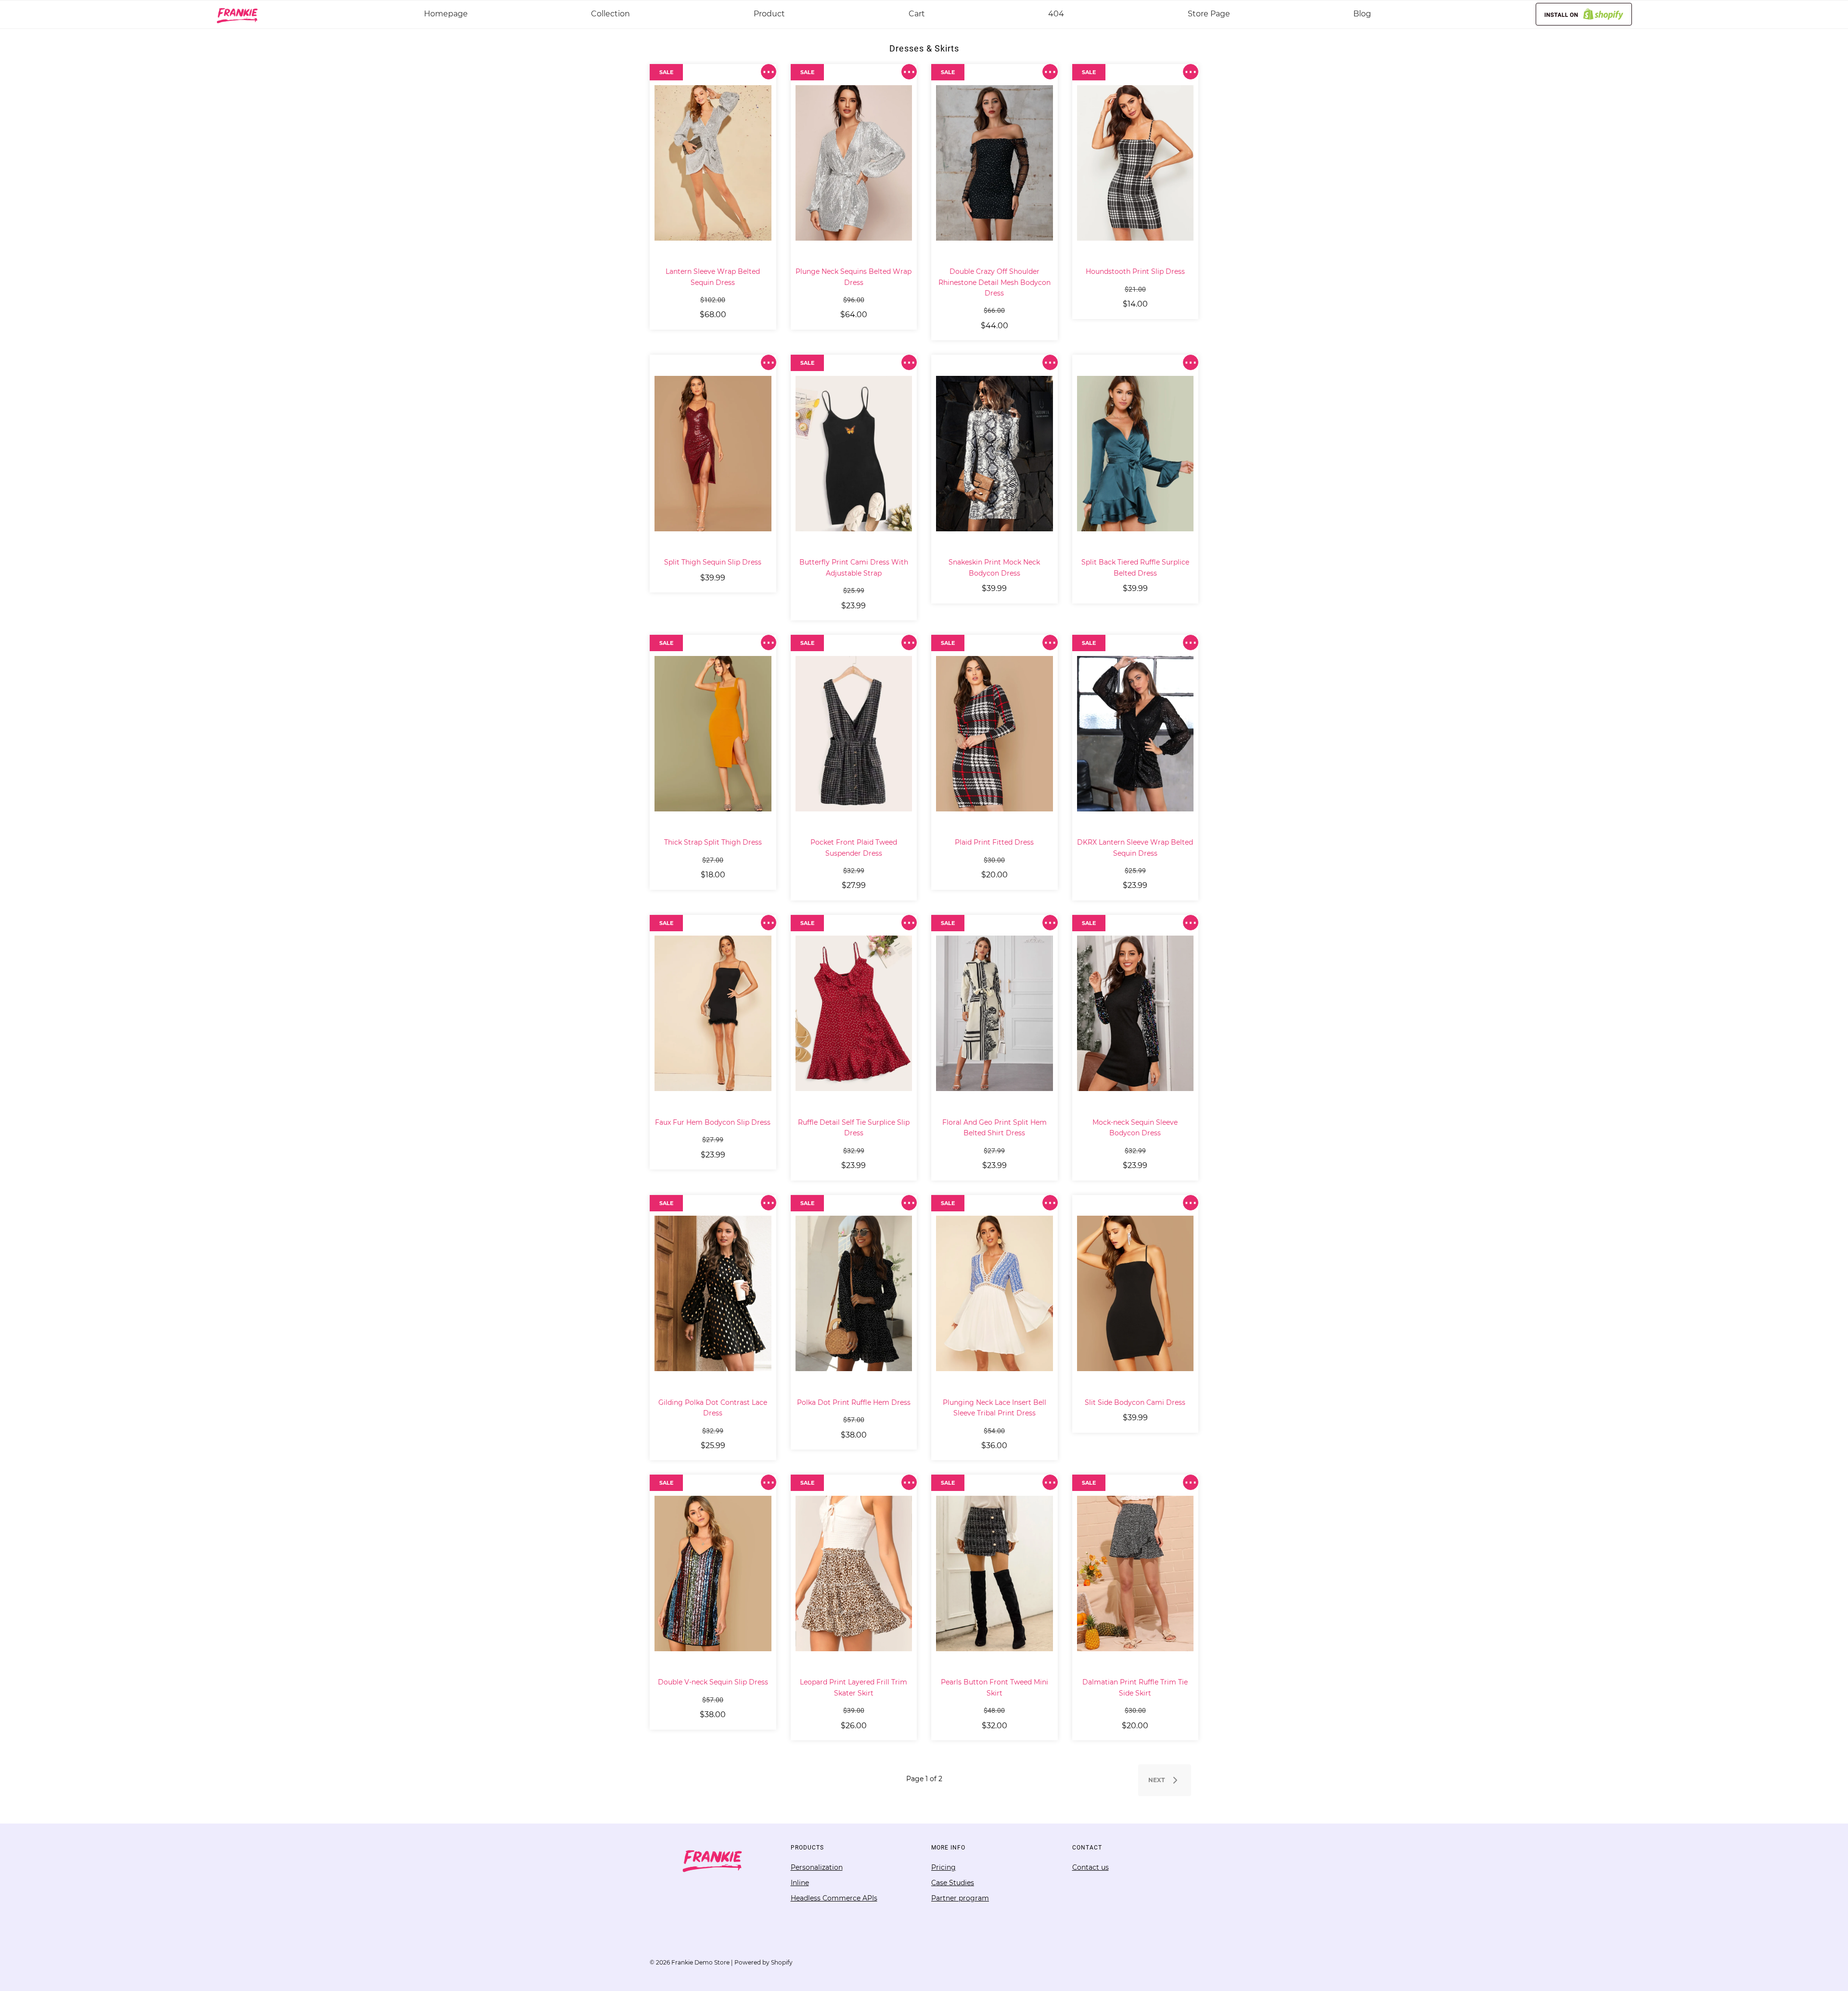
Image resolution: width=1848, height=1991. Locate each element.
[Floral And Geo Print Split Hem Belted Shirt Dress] (995, 1014)
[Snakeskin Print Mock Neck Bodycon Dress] (995, 453)
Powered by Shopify (764, 1962)
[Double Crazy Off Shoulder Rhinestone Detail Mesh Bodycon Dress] (995, 163)
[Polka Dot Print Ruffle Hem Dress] (854, 1294)
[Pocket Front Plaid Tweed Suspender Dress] (854, 733)
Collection (610, 14)
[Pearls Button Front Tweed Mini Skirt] (995, 1573)
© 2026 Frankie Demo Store (690, 1962)
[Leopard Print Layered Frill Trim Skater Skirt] (854, 1573)
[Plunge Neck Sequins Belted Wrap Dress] (854, 163)
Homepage (446, 14)
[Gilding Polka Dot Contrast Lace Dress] (713, 1294)
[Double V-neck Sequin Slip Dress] (713, 1573)
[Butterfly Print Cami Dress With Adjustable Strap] (854, 453)
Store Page (1209, 14)
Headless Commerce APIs (834, 1898)
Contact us (1091, 1867)
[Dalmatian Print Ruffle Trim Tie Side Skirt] (1136, 1573)
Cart (917, 14)
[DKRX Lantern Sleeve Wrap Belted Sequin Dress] (1136, 733)
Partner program (960, 1898)
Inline (800, 1883)
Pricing (943, 1867)
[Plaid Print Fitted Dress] (995, 733)
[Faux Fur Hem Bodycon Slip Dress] (713, 1014)
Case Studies (953, 1883)
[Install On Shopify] (1584, 14)
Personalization (817, 1867)
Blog (1362, 14)
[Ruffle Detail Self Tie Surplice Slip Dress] (854, 1014)
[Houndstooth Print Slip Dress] (1136, 163)
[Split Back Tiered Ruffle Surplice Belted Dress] (1136, 453)
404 (1056, 14)
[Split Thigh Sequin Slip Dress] (713, 453)
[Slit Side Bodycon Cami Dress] (1136, 1294)
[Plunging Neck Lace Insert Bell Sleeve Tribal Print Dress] (995, 1294)
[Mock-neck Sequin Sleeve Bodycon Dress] (1136, 1014)
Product (769, 14)
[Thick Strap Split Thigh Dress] (713, 733)
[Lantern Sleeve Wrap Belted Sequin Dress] (713, 163)
